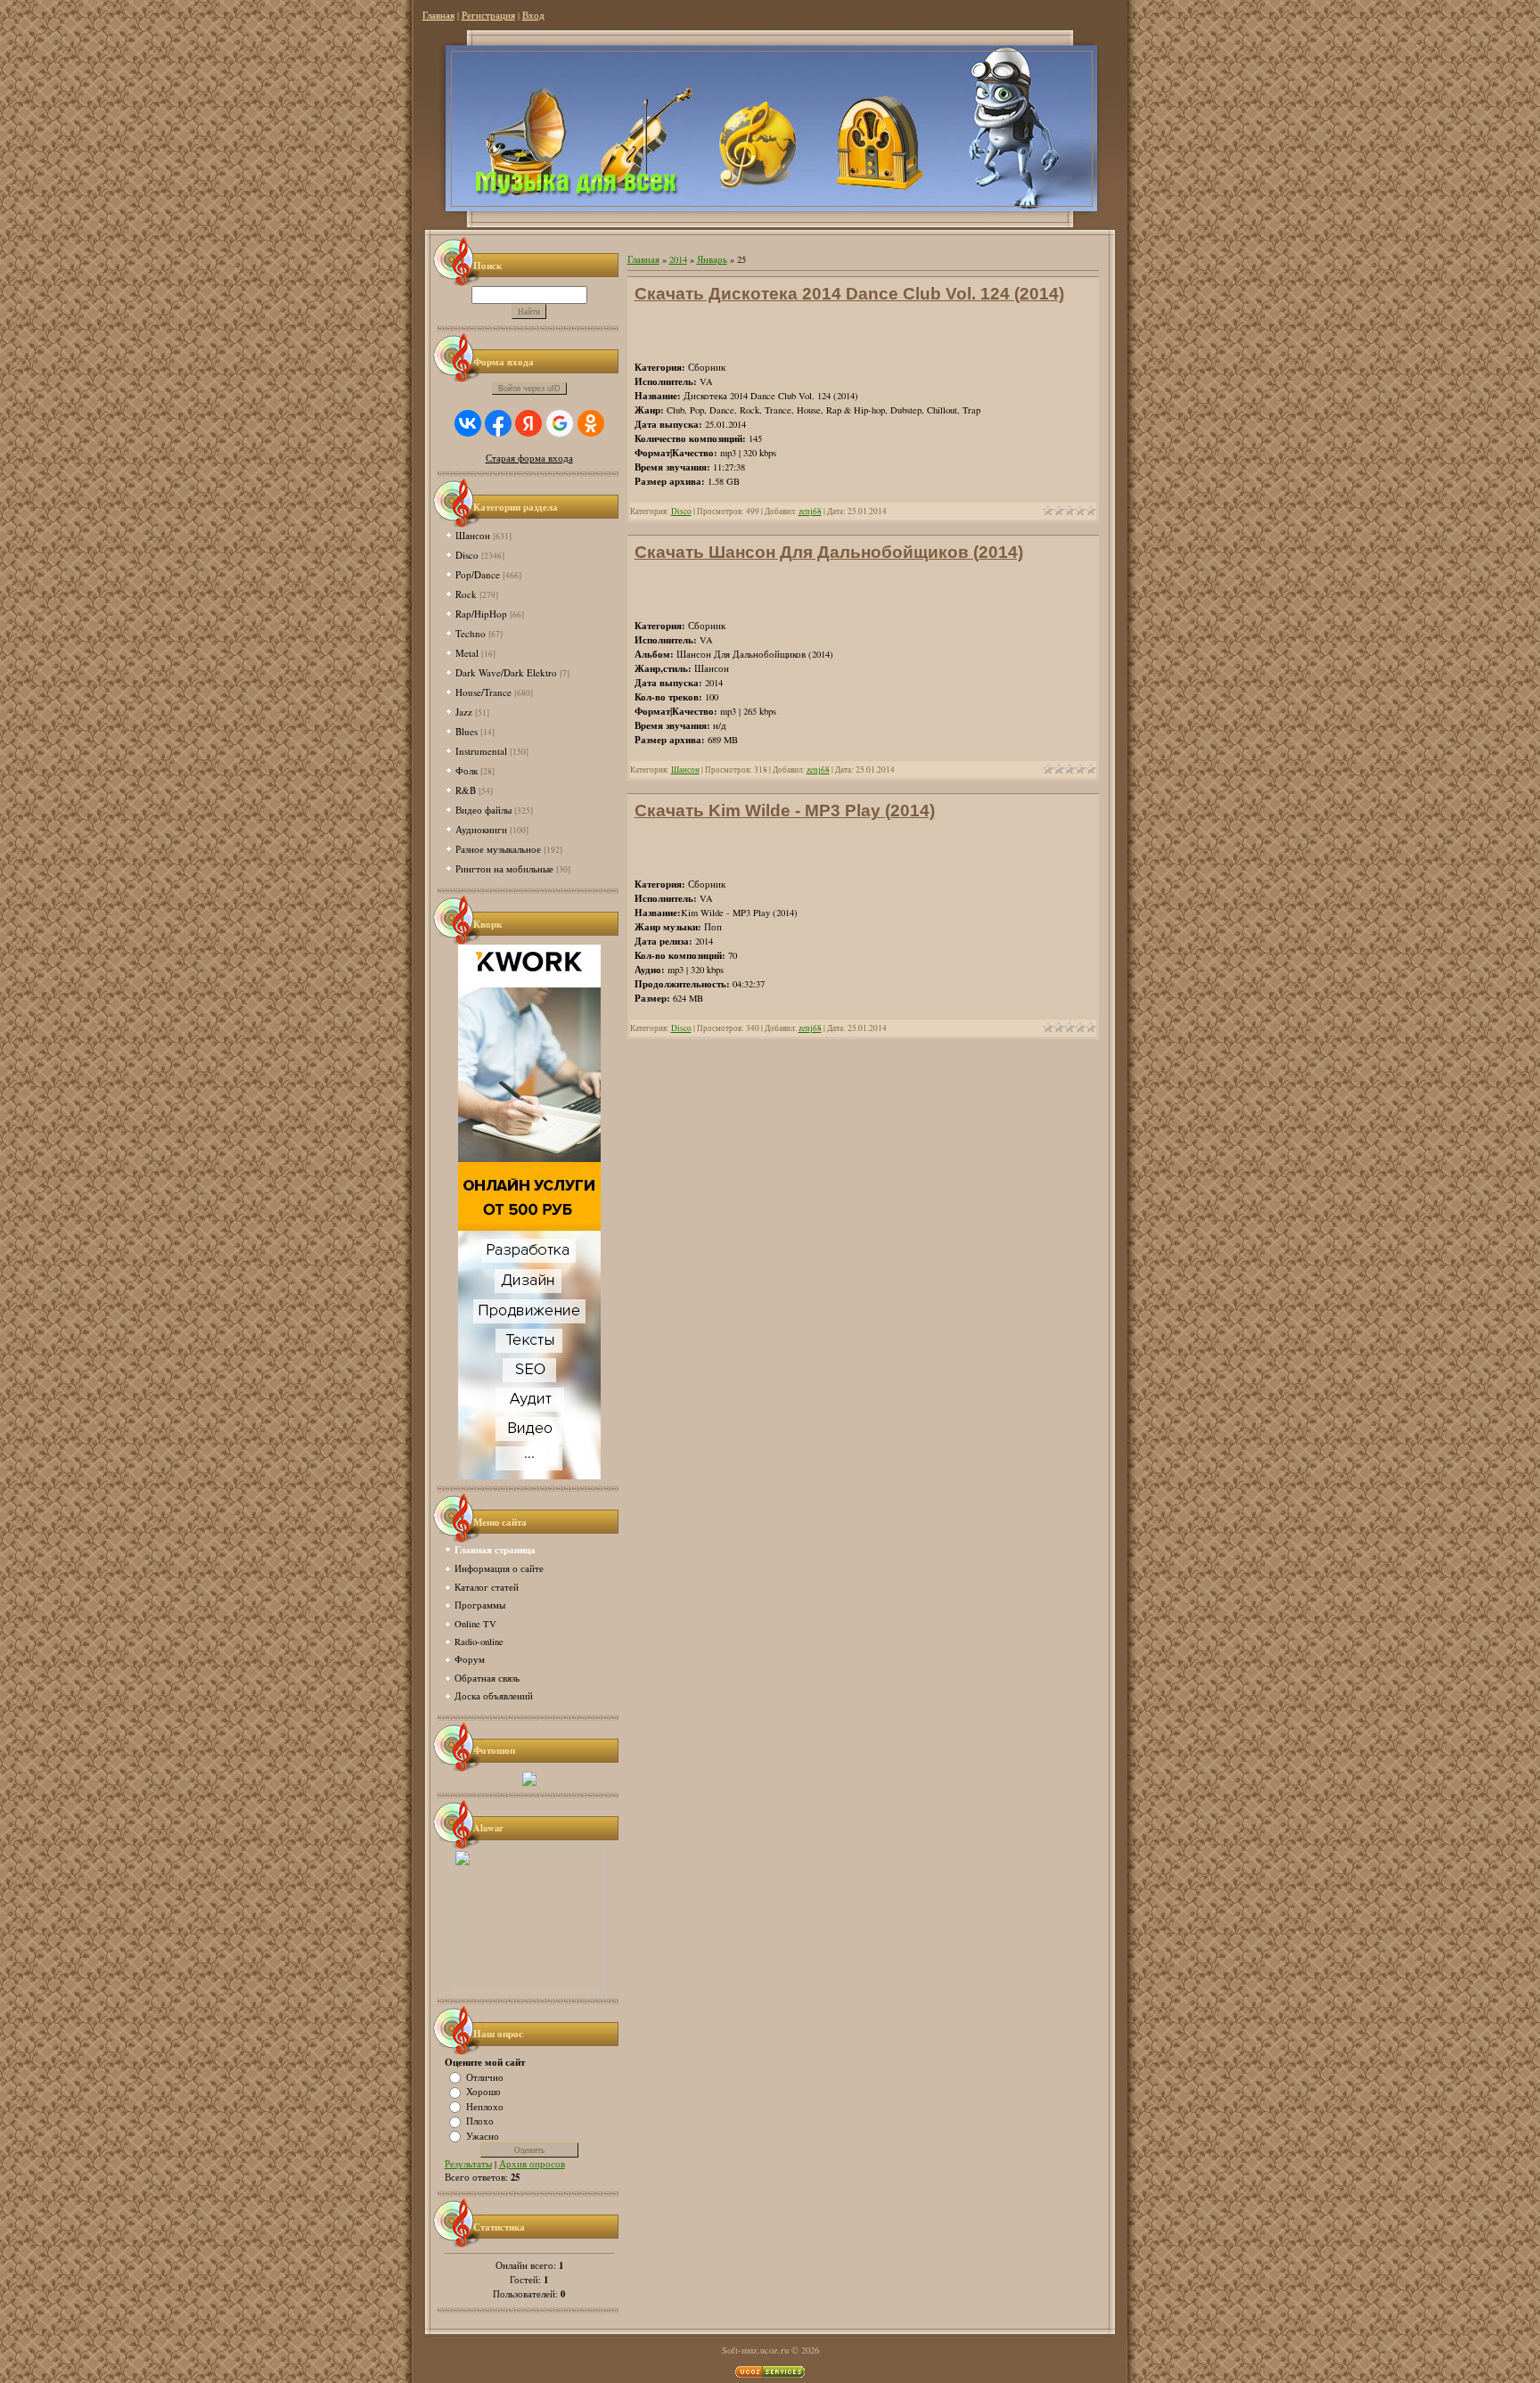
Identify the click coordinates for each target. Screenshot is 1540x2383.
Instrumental (481, 751)
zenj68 (810, 511)
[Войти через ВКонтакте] (468, 423)
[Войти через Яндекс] (528, 423)
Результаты (468, 2164)
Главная (438, 15)
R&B (466, 790)
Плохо (480, 2121)
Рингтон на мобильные (504, 868)
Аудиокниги (481, 829)
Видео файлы (483, 810)
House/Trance (483, 692)
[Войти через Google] (560, 423)
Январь (712, 259)
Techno (471, 633)
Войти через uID (529, 389)
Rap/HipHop (481, 614)
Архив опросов (532, 2164)
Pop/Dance (478, 574)
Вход (533, 15)
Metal (467, 653)
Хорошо (483, 2092)
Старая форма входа (529, 458)
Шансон (473, 535)
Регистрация (488, 15)
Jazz (464, 712)
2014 (678, 259)
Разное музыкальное (498, 849)
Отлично (485, 2076)
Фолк (467, 770)
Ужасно (483, 2135)
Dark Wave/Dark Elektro (506, 672)
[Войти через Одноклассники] (591, 423)
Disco (467, 555)
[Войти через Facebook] (498, 423)
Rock (466, 594)
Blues (467, 731)
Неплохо (485, 2106)
